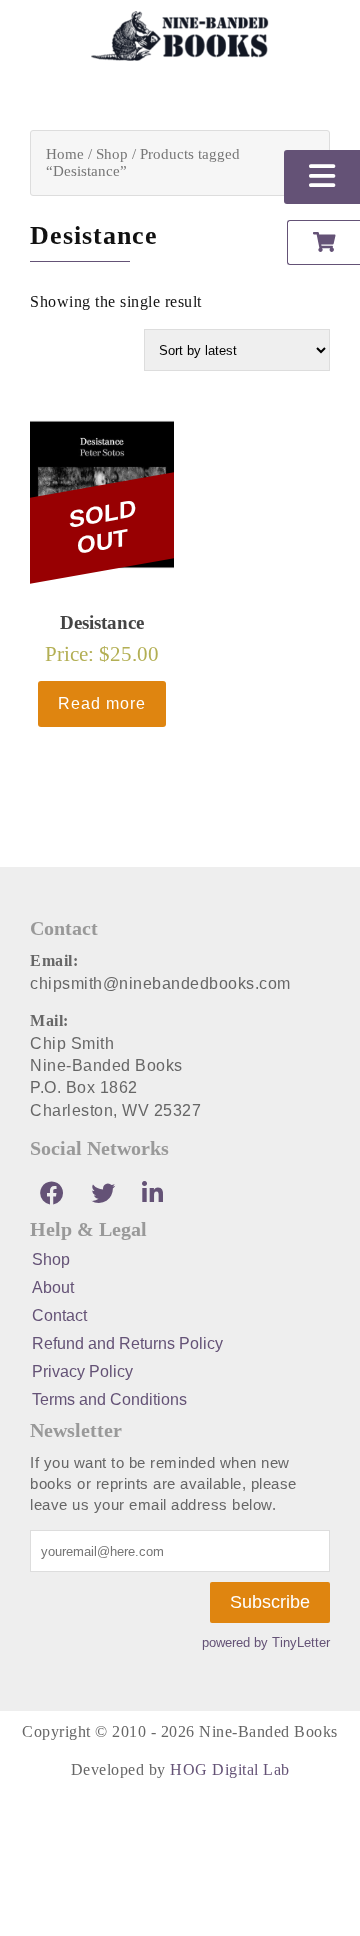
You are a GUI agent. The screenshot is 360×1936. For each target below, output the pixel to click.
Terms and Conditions (109, 1399)
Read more (102, 703)
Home (65, 154)
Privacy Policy (82, 1371)
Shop (112, 154)
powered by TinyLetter (266, 1642)
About (53, 1287)
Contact (59, 1315)
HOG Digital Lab (230, 1769)
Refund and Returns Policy (127, 1343)
